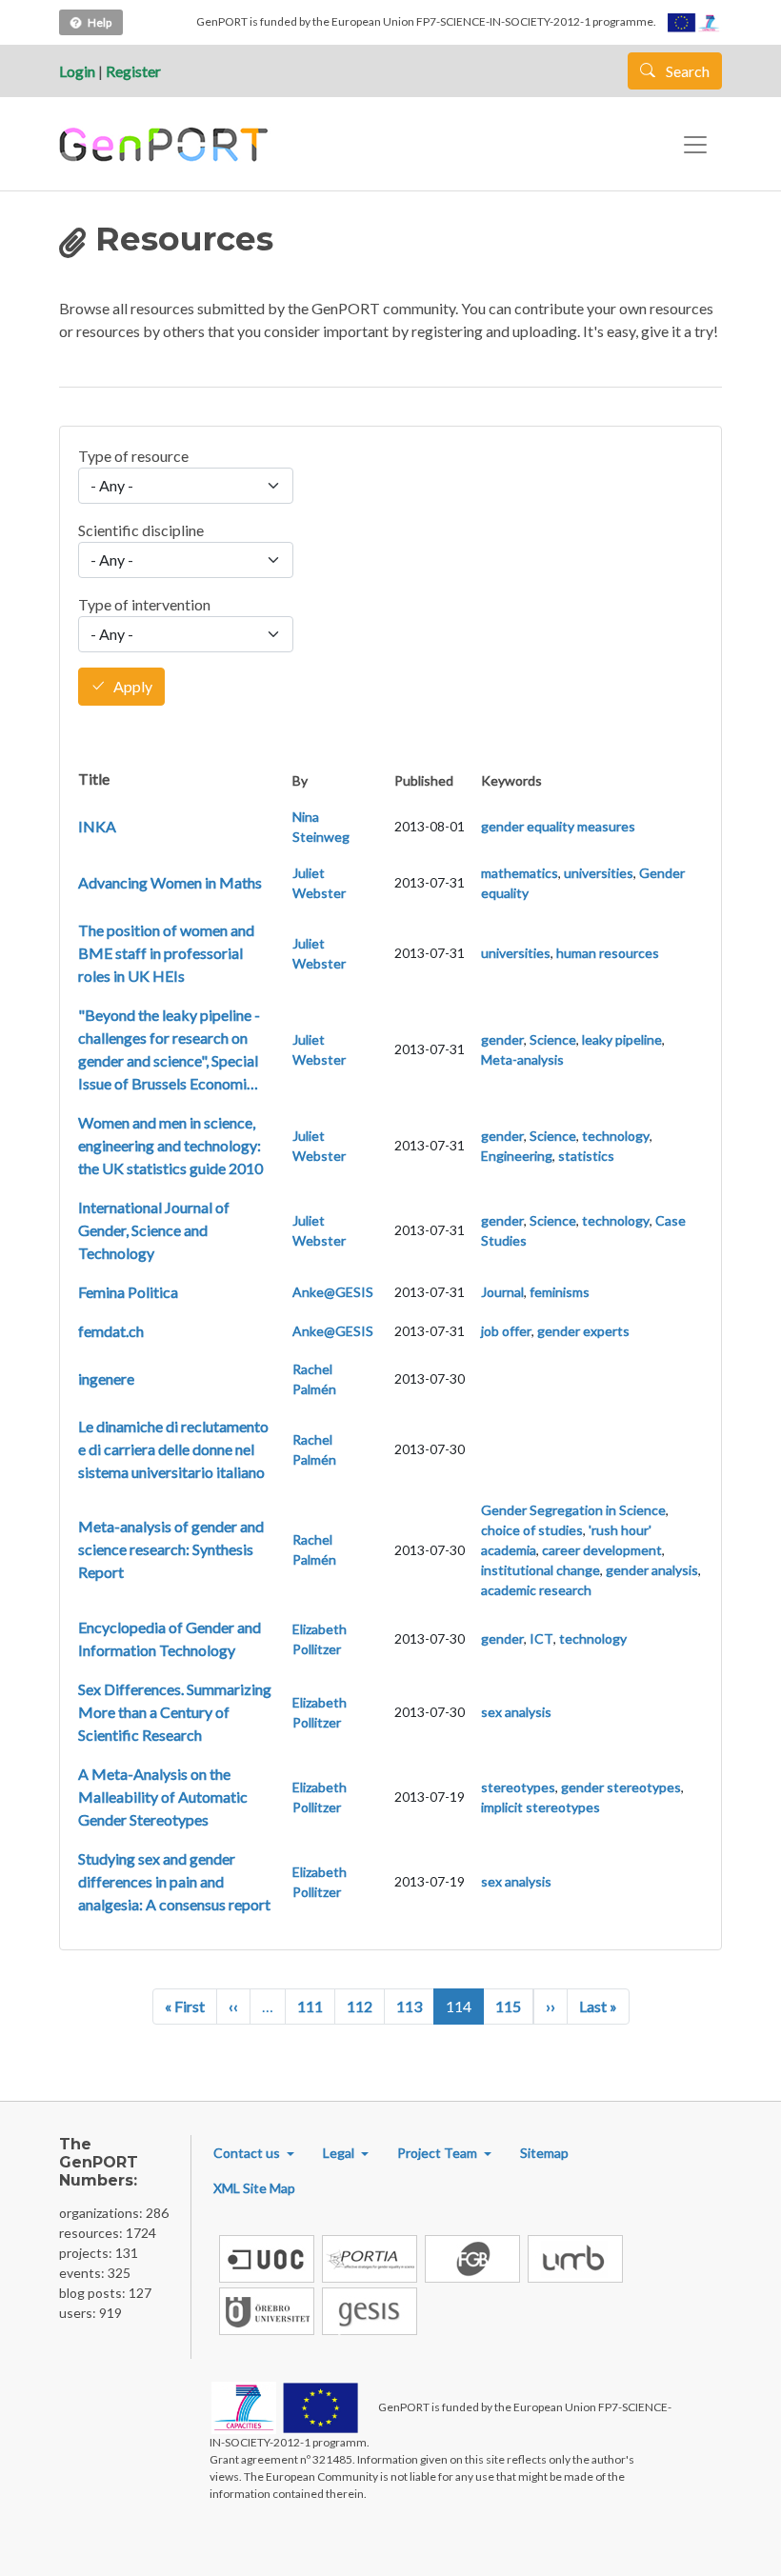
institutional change (541, 1570)
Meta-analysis (522, 1059)
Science (553, 1039)
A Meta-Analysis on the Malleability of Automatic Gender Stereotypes (163, 1797)
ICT (541, 1638)
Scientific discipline (141, 530)
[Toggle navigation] (695, 145)
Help (100, 22)
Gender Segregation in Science (573, 1510)
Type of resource (133, 456)
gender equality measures (558, 826)
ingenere (106, 1378)
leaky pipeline (622, 1039)
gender (502, 1039)
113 (409, 2006)
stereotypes (518, 1787)
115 (508, 2006)
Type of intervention (144, 604)
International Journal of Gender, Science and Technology (154, 1230)
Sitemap (544, 2153)
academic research (536, 1590)
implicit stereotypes (541, 1807)
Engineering (517, 1156)
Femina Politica (128, 1292)
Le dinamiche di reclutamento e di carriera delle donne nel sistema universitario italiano (173, 1449)
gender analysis (652, 1570)
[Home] (166, 145)
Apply (133, 687)
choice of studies (532, 1530)
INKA (97, 826)
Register (133, 71)
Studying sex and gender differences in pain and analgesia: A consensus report (174, 1881)
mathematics (520, 873)
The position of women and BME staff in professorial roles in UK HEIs (166, 953)
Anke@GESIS (333, 1292)
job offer (506, 1331)
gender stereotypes (621, 1787)
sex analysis (516, 1712)
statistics (586, 1156)
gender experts (583, 1331)
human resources (608, 953)
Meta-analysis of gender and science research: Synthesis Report (171, 1549)
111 (310, 2006)
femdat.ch (111, 1331)
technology (616, 1136)
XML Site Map (254, 2188)
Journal (502, 1292)
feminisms (560, 1292)
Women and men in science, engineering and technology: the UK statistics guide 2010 (170, 1145)
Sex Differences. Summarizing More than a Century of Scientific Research (175, 1712)
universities (599, 873)
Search (686, 71)
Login (77, 71)
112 (360, 2006)
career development (602, 1550)
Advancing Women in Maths (170, 882)
